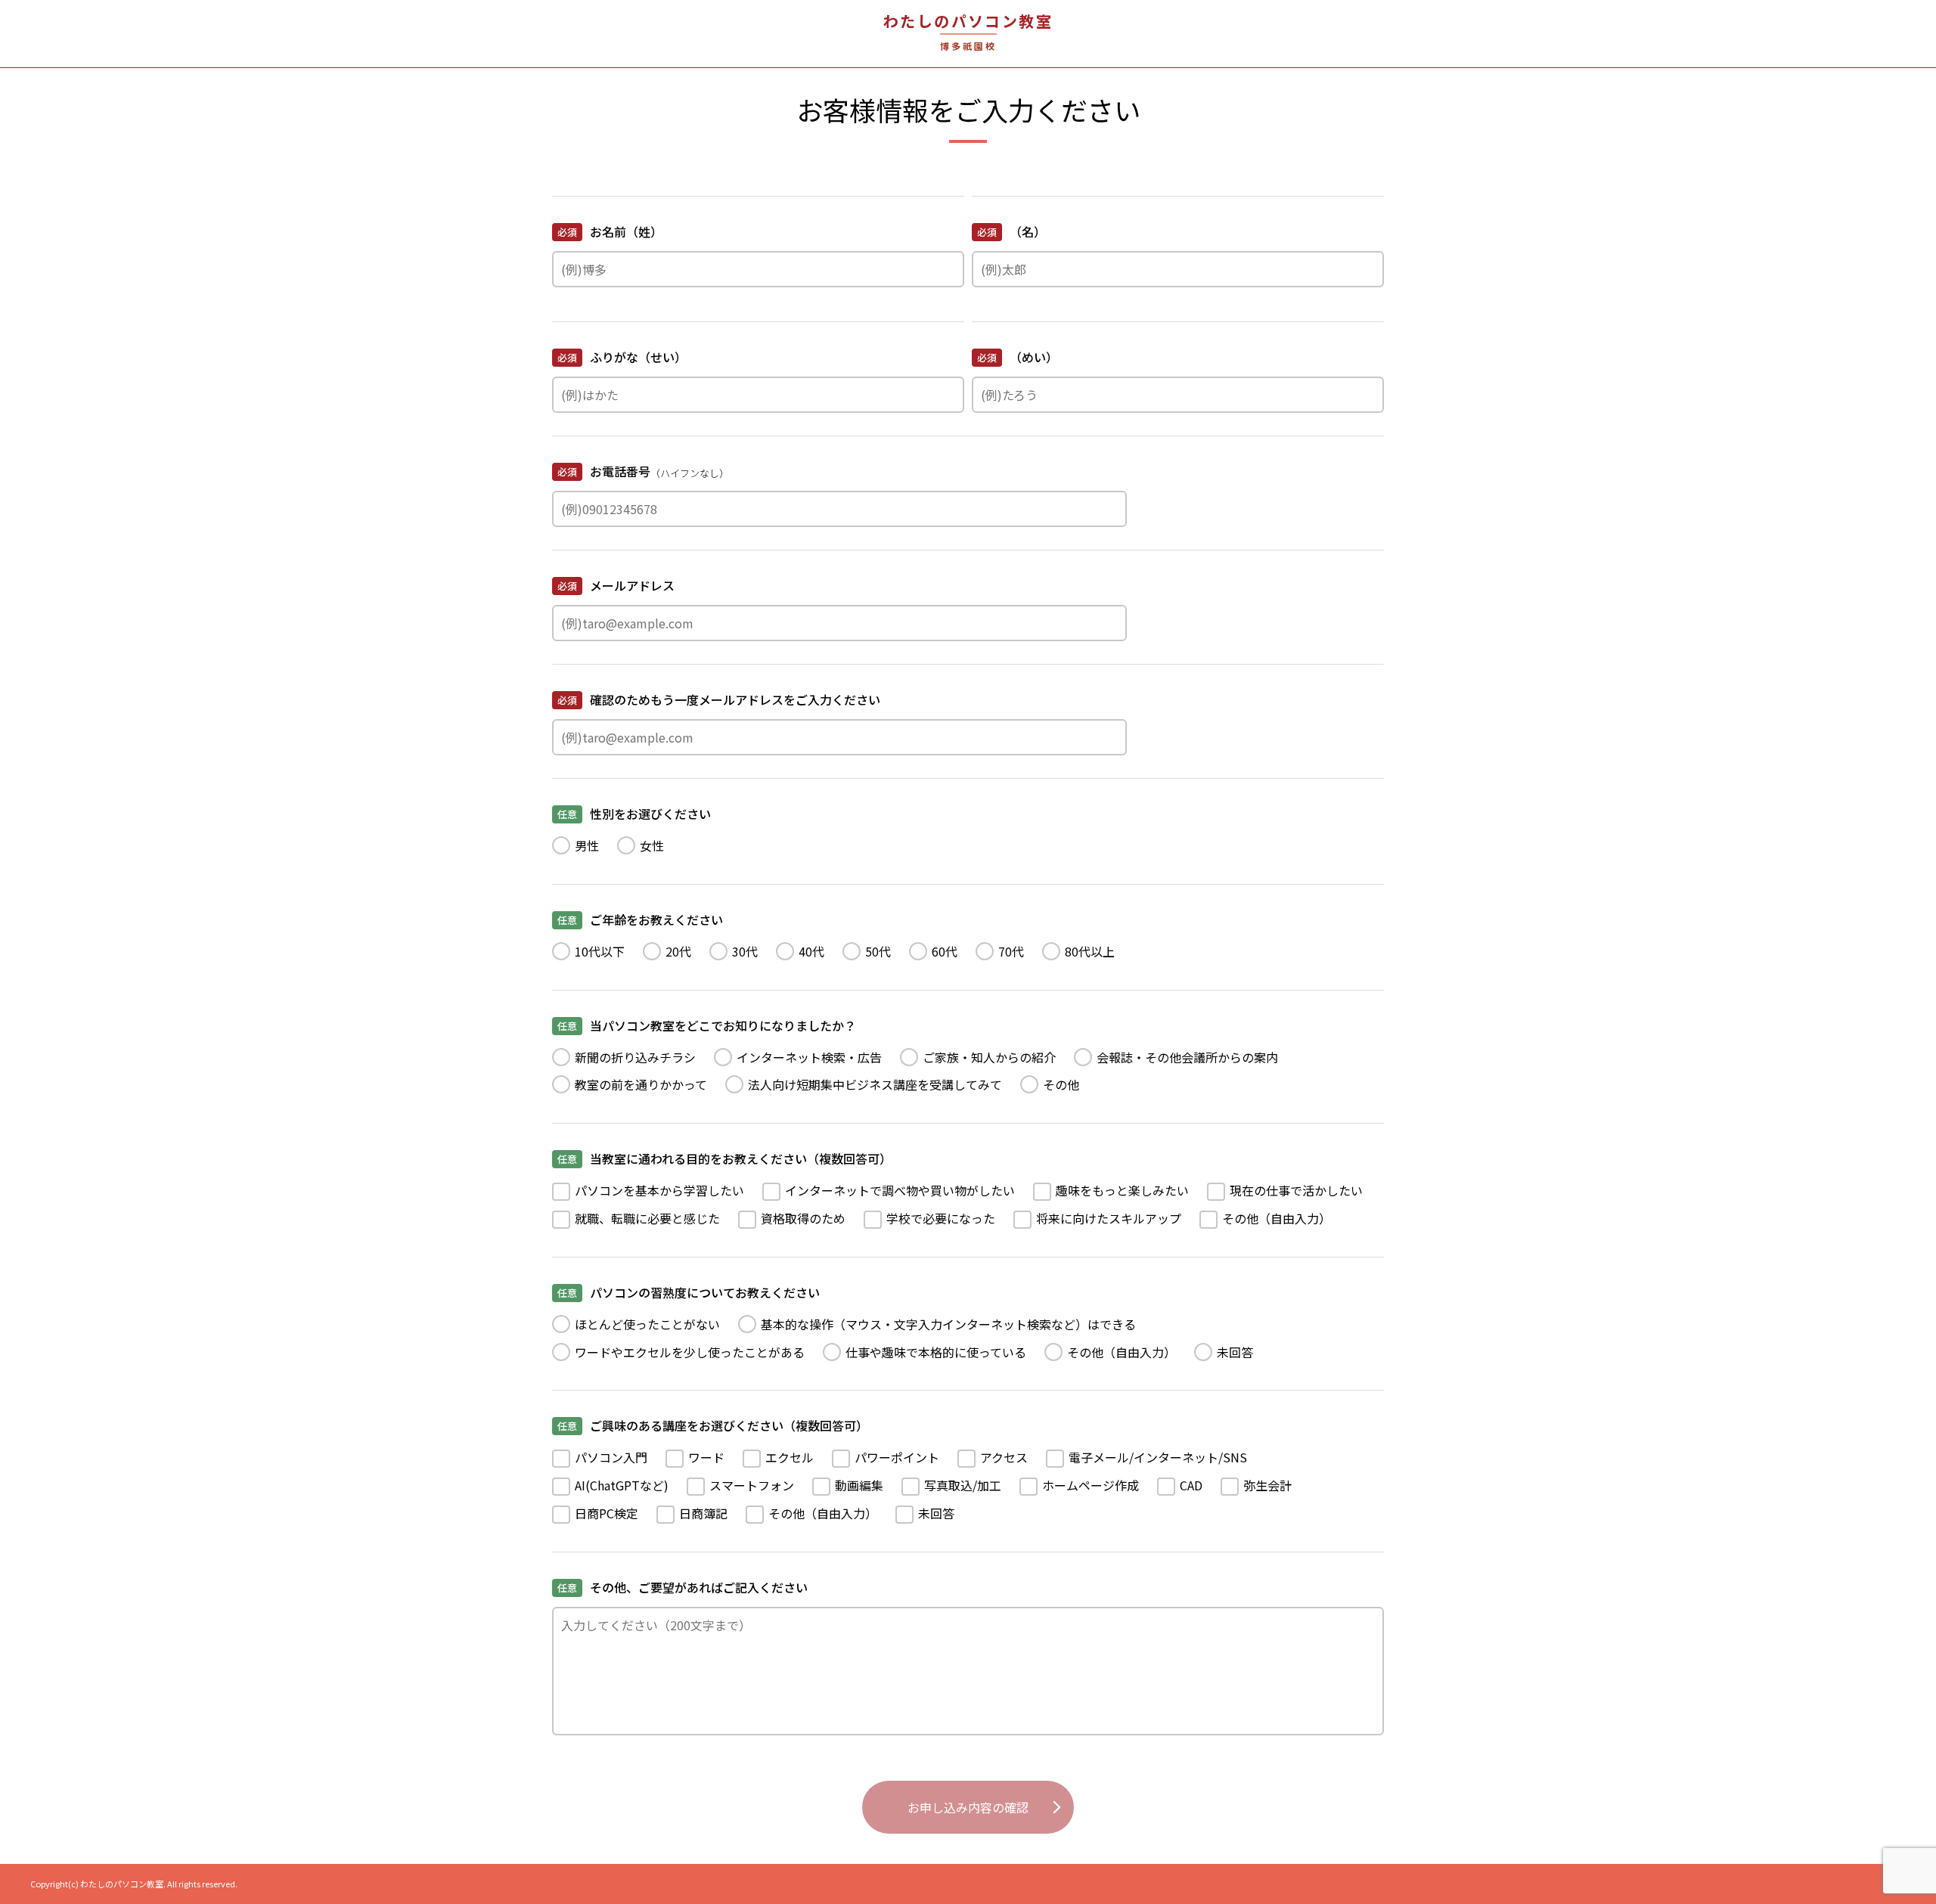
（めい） (1018, 357)
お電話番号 (643, 471)
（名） (1011, 231)
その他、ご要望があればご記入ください (683, 1587)
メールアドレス (616, 585)
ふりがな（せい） (622, 357)
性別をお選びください (634, 814)
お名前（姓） (610, 231)
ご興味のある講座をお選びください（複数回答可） (713, 1425)
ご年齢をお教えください (640, 919)
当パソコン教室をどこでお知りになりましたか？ (707, 1025)
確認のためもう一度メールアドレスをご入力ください (719, 699)
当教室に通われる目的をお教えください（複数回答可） (724, 1158)
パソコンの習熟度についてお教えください (689, 1292)
